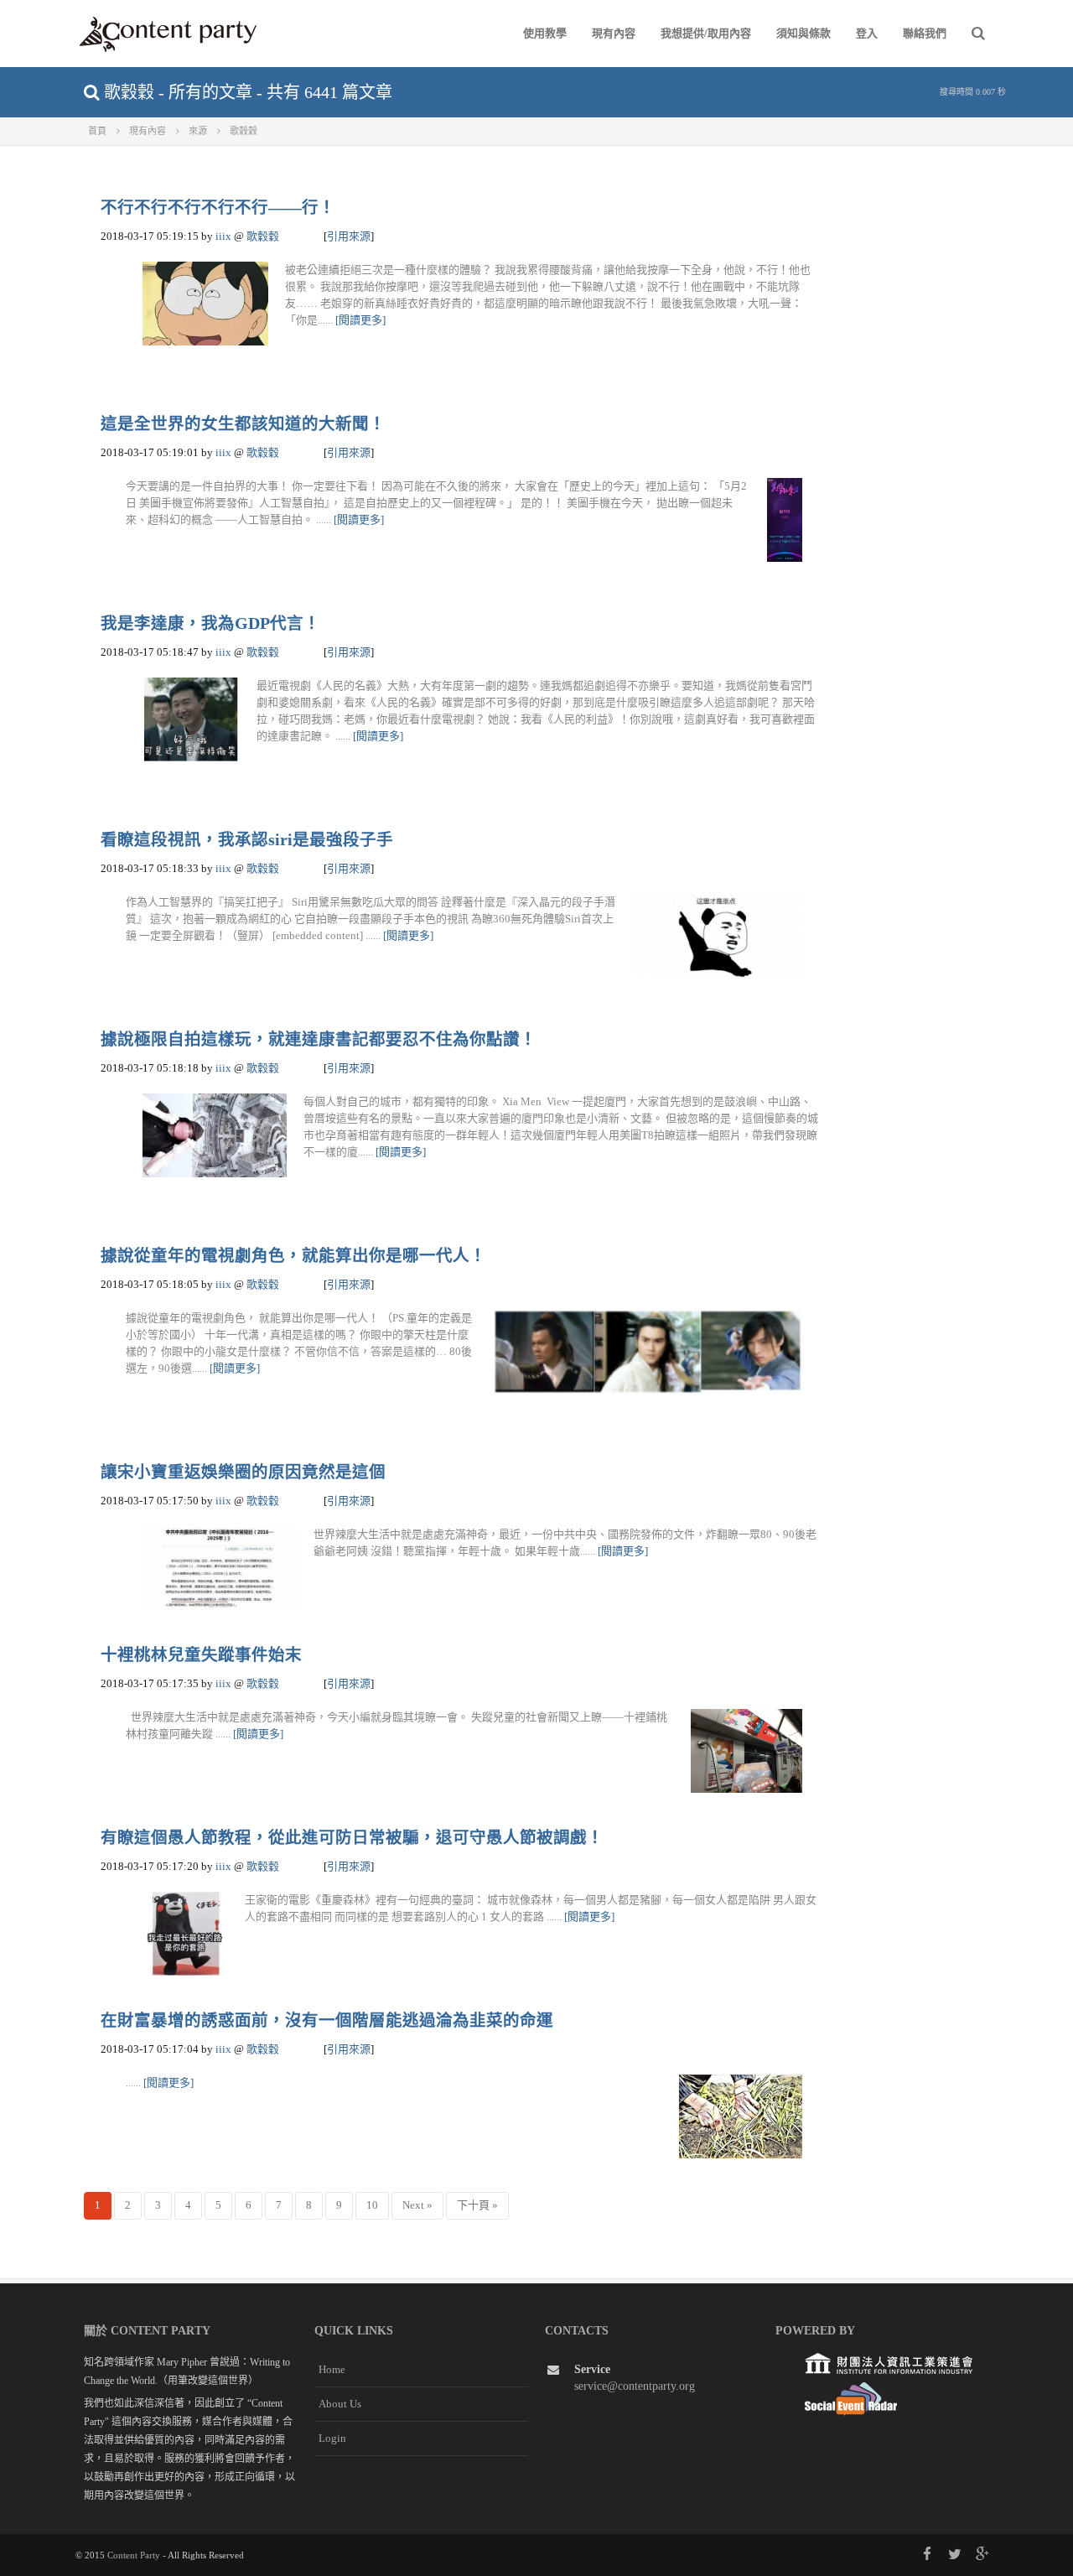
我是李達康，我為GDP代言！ (210, 623)
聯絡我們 (925, 33)
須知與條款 (803, 33)
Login (332, 2438)
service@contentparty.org (635, 2386)
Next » (417, 2205)
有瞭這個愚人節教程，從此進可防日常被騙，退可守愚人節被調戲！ (352, 1838)
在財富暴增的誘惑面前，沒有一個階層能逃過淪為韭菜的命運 (327, 2020)
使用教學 (545, 33)
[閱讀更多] (360, 320)
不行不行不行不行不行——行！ (218, 208)
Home (332, 2369)
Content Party (134, 2555)
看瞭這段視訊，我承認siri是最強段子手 (247, 840)
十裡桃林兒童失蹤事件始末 (201, 1655)
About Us (340, 2404)
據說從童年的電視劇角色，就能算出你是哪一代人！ (293, 1256)
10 (372, 2205)
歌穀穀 (263, 236)
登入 (867, 33)
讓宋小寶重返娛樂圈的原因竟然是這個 (243, 1472)
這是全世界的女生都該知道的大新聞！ (243, 424)
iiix (223, 236)
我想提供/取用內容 (706, 33)
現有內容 (614, 33)
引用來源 (349, 236)
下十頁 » (477, 2205)
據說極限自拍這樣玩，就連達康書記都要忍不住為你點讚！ (319, 1039)
